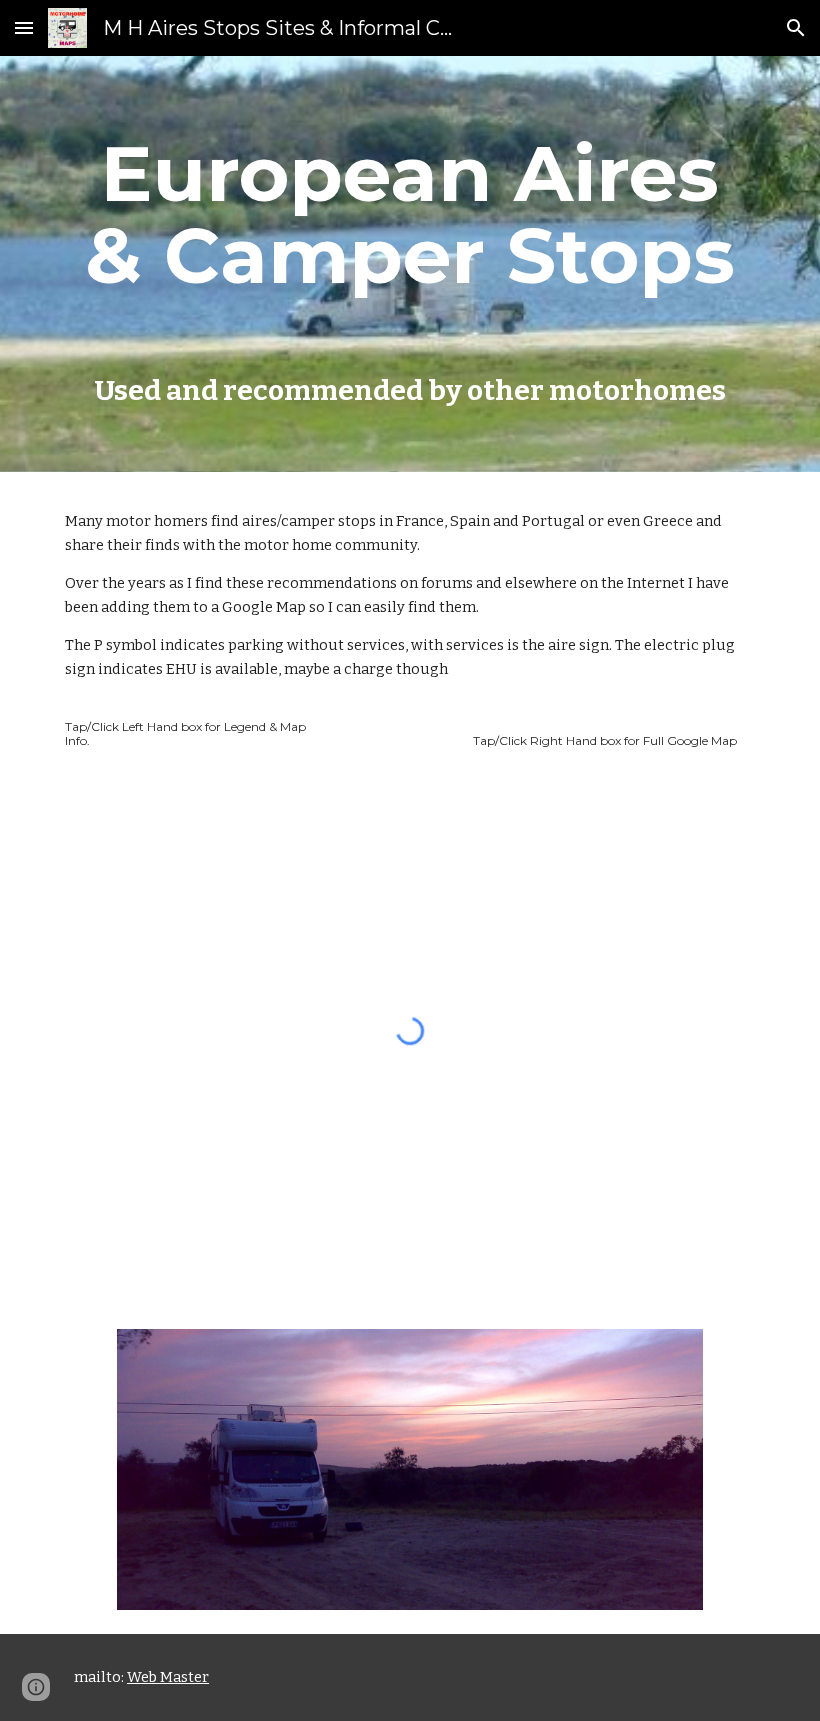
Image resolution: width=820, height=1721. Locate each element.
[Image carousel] (409, 1469)
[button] (24, 27)
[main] (410, 264)
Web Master (168, 1677)
